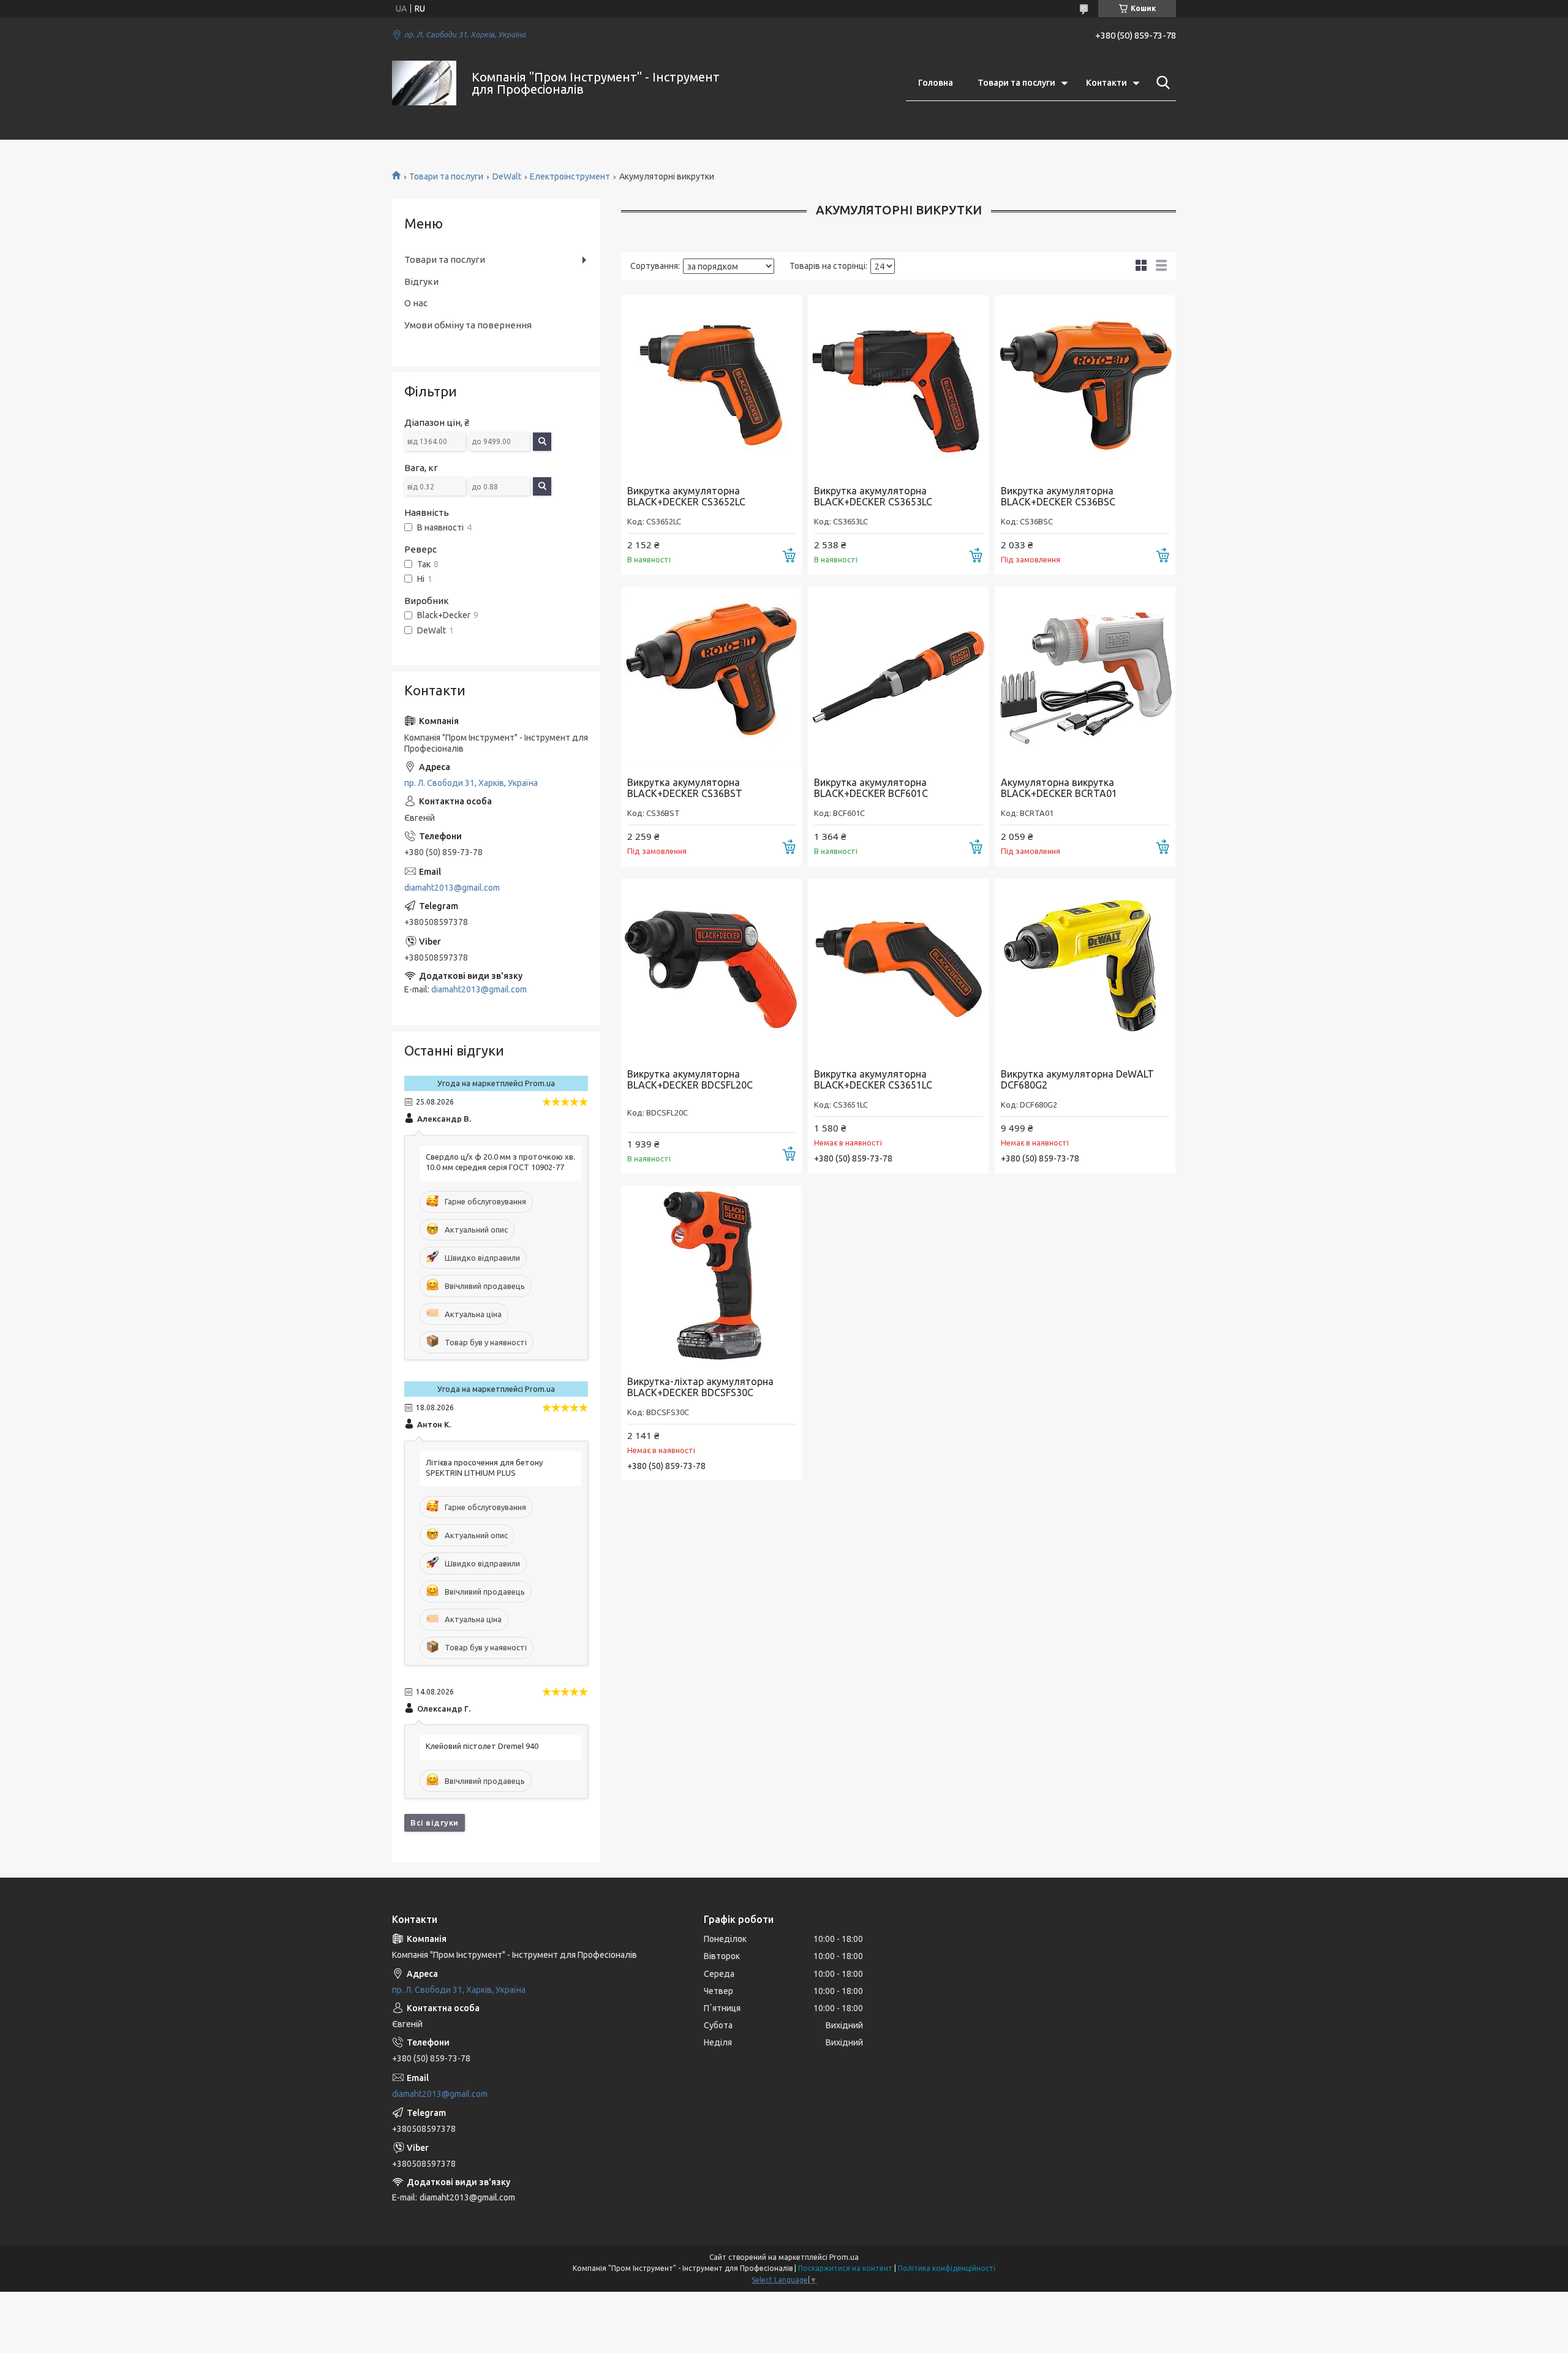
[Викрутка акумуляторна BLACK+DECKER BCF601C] (898, 677)
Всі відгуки (435, 1822)
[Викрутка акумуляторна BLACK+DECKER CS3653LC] (898, 386)
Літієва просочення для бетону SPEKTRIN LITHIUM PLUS (484, 1467)
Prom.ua (844, 2257)
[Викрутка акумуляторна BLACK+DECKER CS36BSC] (1085, 386)
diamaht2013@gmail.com (452, 888)
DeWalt (507, 176)
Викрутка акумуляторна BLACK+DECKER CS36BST (685, 788)
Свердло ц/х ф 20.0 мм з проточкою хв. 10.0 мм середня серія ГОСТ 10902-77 (500, 1162)
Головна (936, 83)
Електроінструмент (570, 176)
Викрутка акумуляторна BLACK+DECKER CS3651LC (873, 1079)
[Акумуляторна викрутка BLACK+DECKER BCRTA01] (1085, 677)
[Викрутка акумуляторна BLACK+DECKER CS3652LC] (711, 386)
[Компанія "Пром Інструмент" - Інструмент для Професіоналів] (424, 83)
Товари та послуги (1016, 83)
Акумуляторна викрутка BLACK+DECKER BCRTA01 (1059, 788)
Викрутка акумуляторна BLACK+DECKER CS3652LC (686, 496)
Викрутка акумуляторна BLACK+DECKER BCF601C (871, 788)
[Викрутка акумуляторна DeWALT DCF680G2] (1085, 969)
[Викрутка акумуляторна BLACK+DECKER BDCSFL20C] (711, 969)
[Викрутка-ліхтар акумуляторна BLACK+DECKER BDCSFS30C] (711, 1276)
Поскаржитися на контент (845, 2268)
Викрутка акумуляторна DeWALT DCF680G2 (1077, 1079)
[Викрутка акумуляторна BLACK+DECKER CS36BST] (711, 677)
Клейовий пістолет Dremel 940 (482, 1746)
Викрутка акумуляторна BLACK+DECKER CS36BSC (1058, 496)
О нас (416, 303)
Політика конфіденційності (947, 2268)
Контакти (1106, 83)
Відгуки (421, 281)
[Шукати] (1161, 83)
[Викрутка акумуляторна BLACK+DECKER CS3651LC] (898, 969)
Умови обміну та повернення (468, 325)
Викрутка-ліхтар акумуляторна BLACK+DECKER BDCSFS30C (700, 1387)
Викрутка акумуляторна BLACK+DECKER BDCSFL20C (690, 1079)
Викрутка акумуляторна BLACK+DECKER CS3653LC (873, 496)
